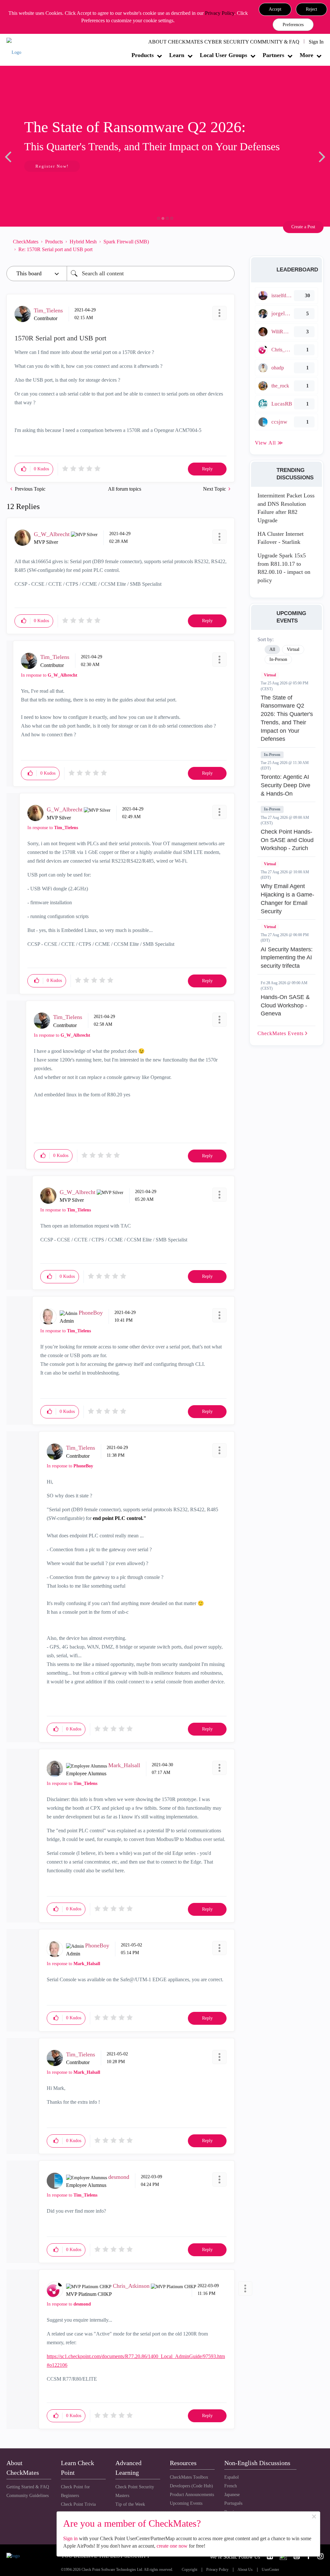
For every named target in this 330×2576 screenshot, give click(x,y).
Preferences (293, 25)
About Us (245, 2570)
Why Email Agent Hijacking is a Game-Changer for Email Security (287, 899)
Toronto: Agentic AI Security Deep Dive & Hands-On (286, 785)
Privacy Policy (220, 13)
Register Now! (52, 166)
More (306, 55)
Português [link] (233, 2503)
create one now (172, 2546)
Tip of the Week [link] (130, 2504)
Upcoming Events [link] (186, 2503)
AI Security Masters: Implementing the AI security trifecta (287, 958)
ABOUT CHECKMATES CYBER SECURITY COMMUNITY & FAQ (224, 42)
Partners (273, 55)
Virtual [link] (293, 649)
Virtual (270, 675)
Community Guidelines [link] (28, 2496)
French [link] (231, 2486)
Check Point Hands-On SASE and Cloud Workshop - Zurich (287, 840)
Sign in (70, 2538)
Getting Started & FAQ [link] (28, 2487)
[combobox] (151, 274)
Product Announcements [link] (192, 2495)
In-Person (272, 755)
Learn (177, 55)
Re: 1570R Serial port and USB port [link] (55, 249)
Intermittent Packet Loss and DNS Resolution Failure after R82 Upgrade (286, 508)
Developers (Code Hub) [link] (191, 2486)
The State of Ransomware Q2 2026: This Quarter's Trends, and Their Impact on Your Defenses (287, 718)
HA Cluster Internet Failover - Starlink (281, 538)
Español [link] (232, 2477)
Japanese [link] (232, 2495)
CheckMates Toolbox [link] (189, 2477)
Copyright (189, 2570)
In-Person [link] (278, 659)
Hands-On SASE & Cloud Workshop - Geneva (285, 1005)
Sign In (316, 42)
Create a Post (303, 227)
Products (143, 55)
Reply (207, 469)
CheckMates (26, 242)
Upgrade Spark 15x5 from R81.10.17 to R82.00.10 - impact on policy (284, 568)
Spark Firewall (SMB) (126, 242)
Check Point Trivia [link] (78, 2504)
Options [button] (227, 246)
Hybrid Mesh (83, 242)
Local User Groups (223, 55)
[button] (275, 9)
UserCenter (270, 2570)
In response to (49, 675)
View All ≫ (269, 443)
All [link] (272, 649)
